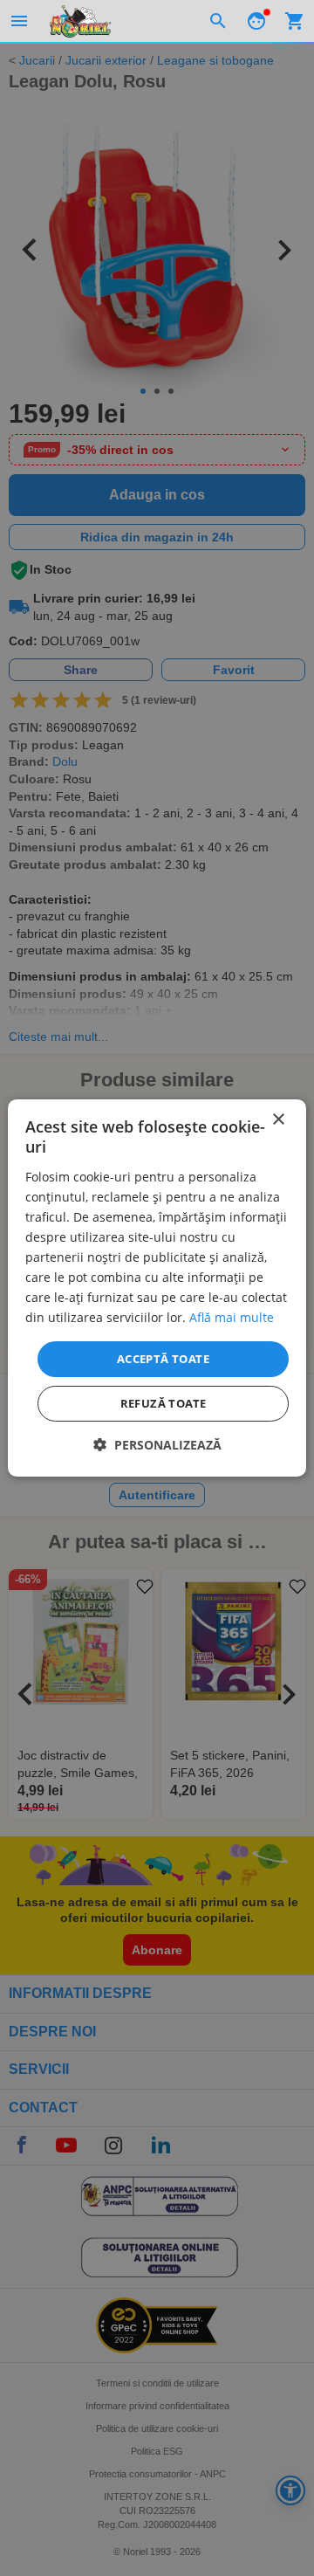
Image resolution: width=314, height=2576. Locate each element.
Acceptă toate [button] (163, 1358)
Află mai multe (232, 1317)
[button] (157, 1445)
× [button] (278, 1120)
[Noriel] (80, 21)
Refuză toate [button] (164, 1403)
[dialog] (157, 1288)
